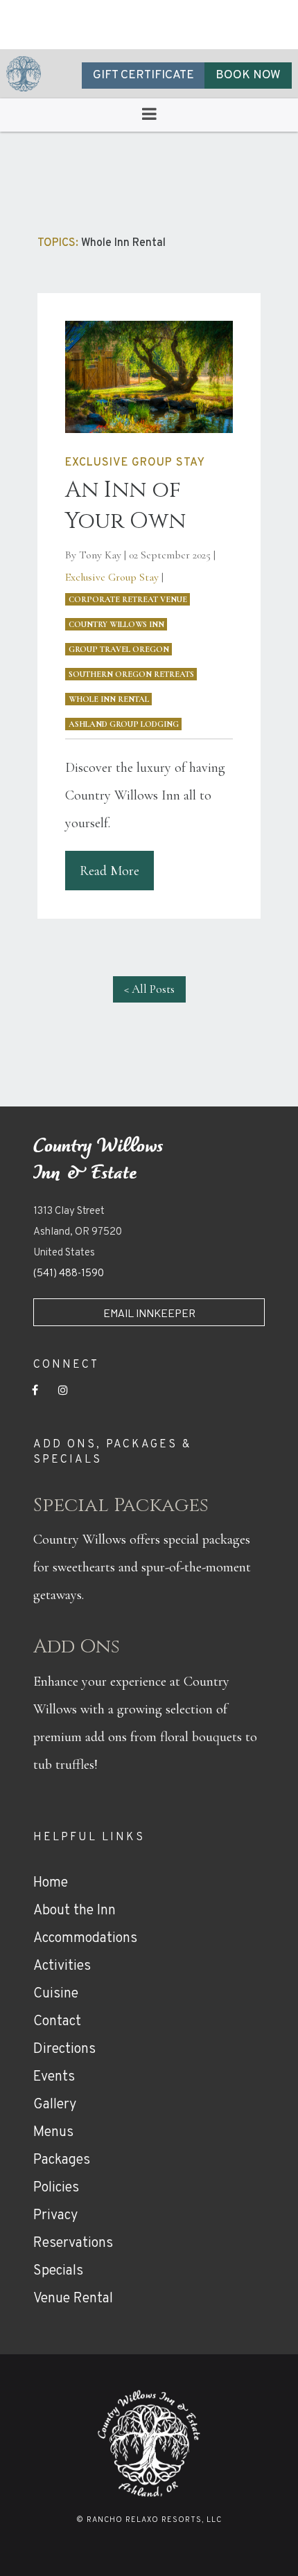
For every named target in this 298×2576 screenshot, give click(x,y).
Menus (53, 2133)
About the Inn (74, 1911)
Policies (56, 2188)
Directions (64, 2049)
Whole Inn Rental (109, 699)
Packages (62, 2160)
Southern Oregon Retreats (131, 674)
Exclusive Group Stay (112, 577)
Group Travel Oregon (119, 649)
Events (54, 2077)
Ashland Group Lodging (124, 724)
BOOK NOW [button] (248, 76)
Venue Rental (73, 2299)
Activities (62, 1966)
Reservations (73, 2243)
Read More (109, 871)
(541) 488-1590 (69, 1274)
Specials (58, 2271)
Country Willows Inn (116, 624)
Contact (57, 2022)
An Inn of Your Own (125, 506)
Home (51, 1883)
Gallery (55, 2105)
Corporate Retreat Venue (128, 599)
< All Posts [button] (149, 989)
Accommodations (85, 1939)
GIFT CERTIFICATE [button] (143, 76)
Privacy (55, 2216)
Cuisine (56, 1994)
